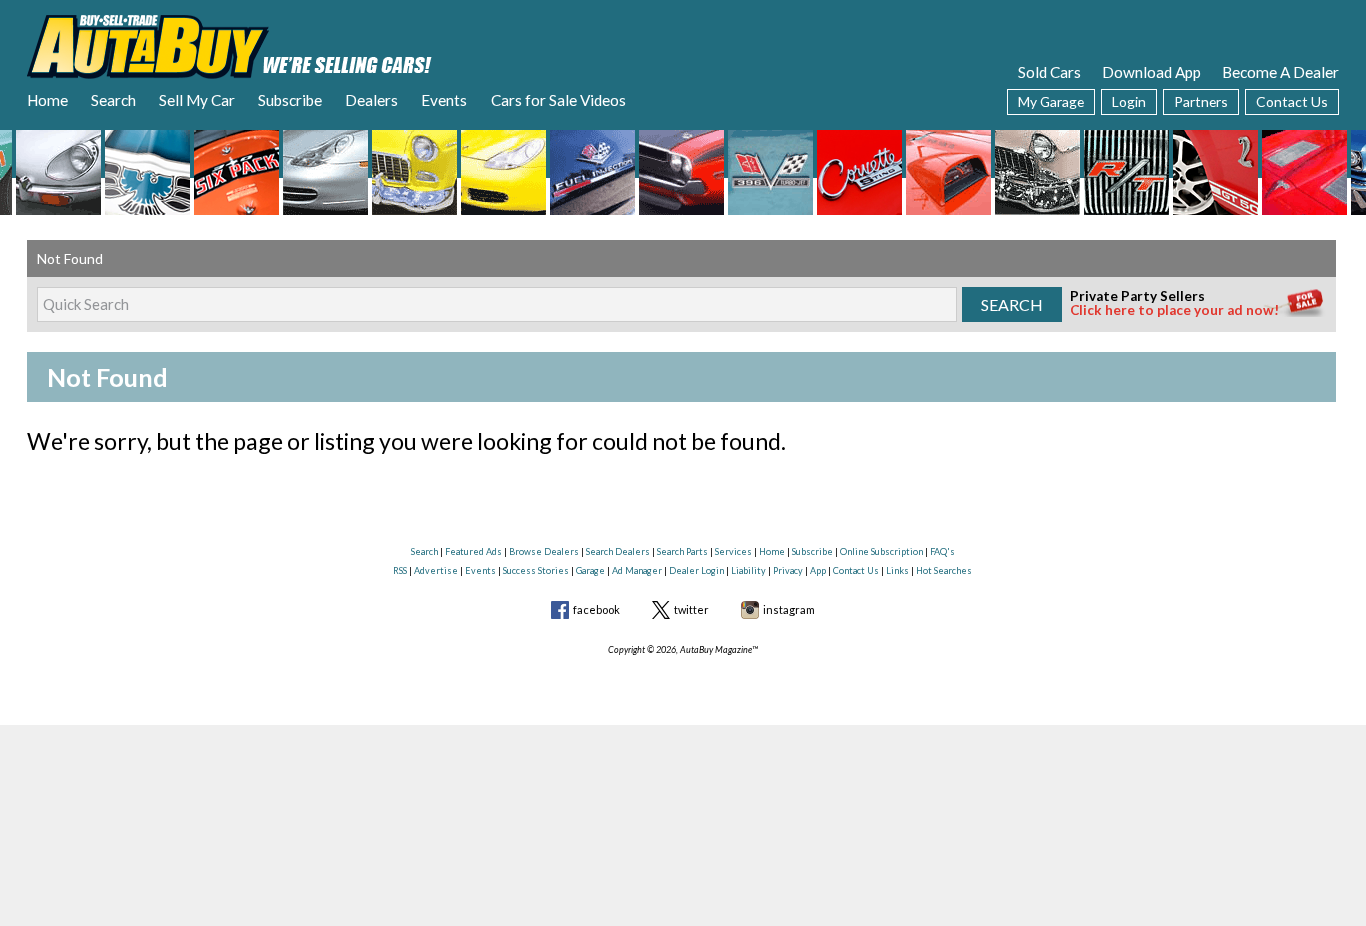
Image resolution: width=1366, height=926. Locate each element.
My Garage (1051, 101)
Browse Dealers (544, 551)
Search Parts (682, 551)
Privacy (788, 570)
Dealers (371, 100)
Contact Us (1292, 101)
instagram (789, 609)
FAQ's (942, 551)
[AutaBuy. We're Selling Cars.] (229, 45)
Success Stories (536, 570)
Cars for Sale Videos (558, 100)
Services (733, 551)
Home (47, 100)
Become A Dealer (1280, 72)
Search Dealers (618, 551)
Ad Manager (637, 570)
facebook (596, 609)
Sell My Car (197, 100)
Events (444, 100)
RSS (400, 570)
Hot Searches (944, 570)
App (818, 570)
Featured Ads (473, 551)
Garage (590, 570)
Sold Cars (1049, 72)
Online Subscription (881, 551)
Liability (748, 570)
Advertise (436, 570)
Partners (1201, 101)
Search (113, 100)
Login (1129, 101)
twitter (691, 609)
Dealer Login (696, 570)
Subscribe (290, 100)
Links (897, 570)
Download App (1151, 72)
